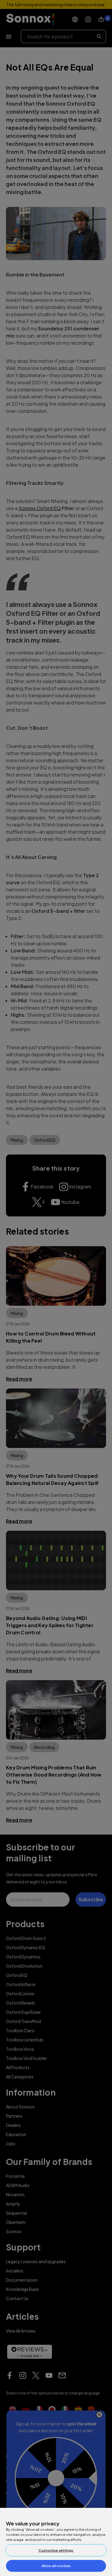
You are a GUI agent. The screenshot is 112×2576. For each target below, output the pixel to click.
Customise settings (56, 2550)
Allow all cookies (56, 2566)
